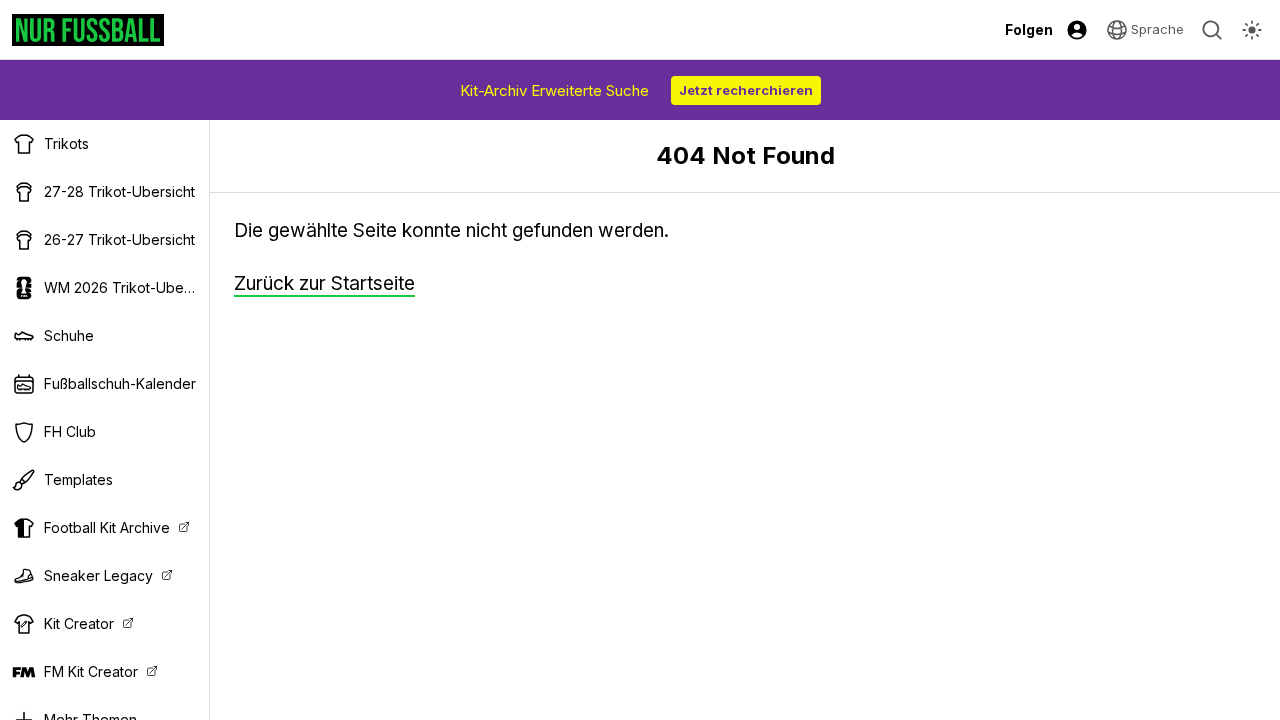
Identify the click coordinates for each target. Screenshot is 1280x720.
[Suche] (1212, 30)
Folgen (1029, 29)
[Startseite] (88, 30)
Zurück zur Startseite (324, 283)
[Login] (1077, 30)
